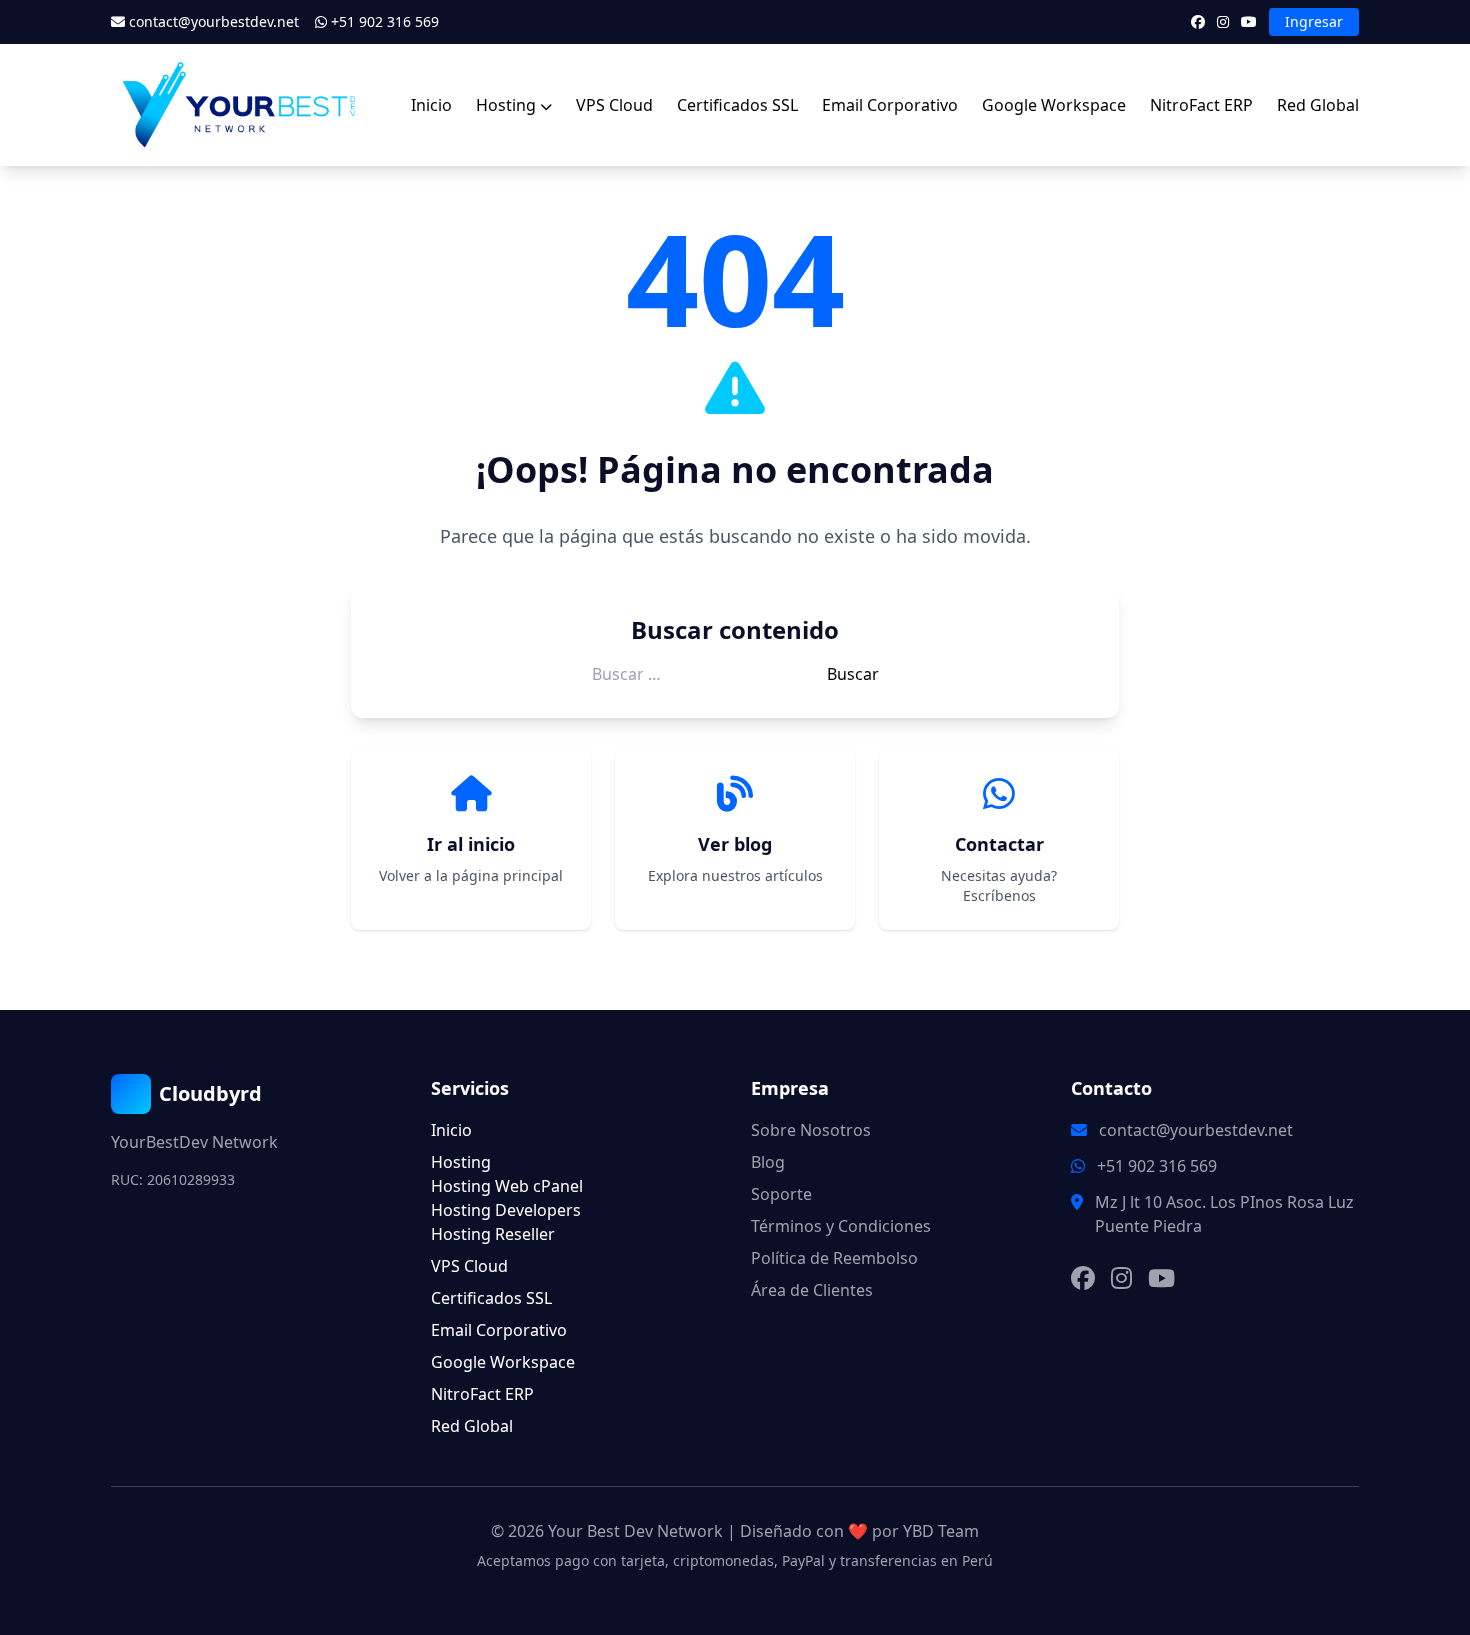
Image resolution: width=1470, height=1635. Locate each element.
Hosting (506, 105)
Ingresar (1314, 21)
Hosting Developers (506, 1210)
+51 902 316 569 (383, 21)
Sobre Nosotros (811, 1130)
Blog (768, 1162)
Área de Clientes (812, 1290)
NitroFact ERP (1201, 105)
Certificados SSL (737, 105)
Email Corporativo (890, 105)
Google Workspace (1054, 105)
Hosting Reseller (493, 1234)
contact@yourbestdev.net (214, 21)
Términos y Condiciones (841, 1226)
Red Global (1318, 105)
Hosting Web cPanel (507, 1186)
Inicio (431, 105)
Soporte (781, 1194)
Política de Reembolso (834, 1258)
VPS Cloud (614, 105)
